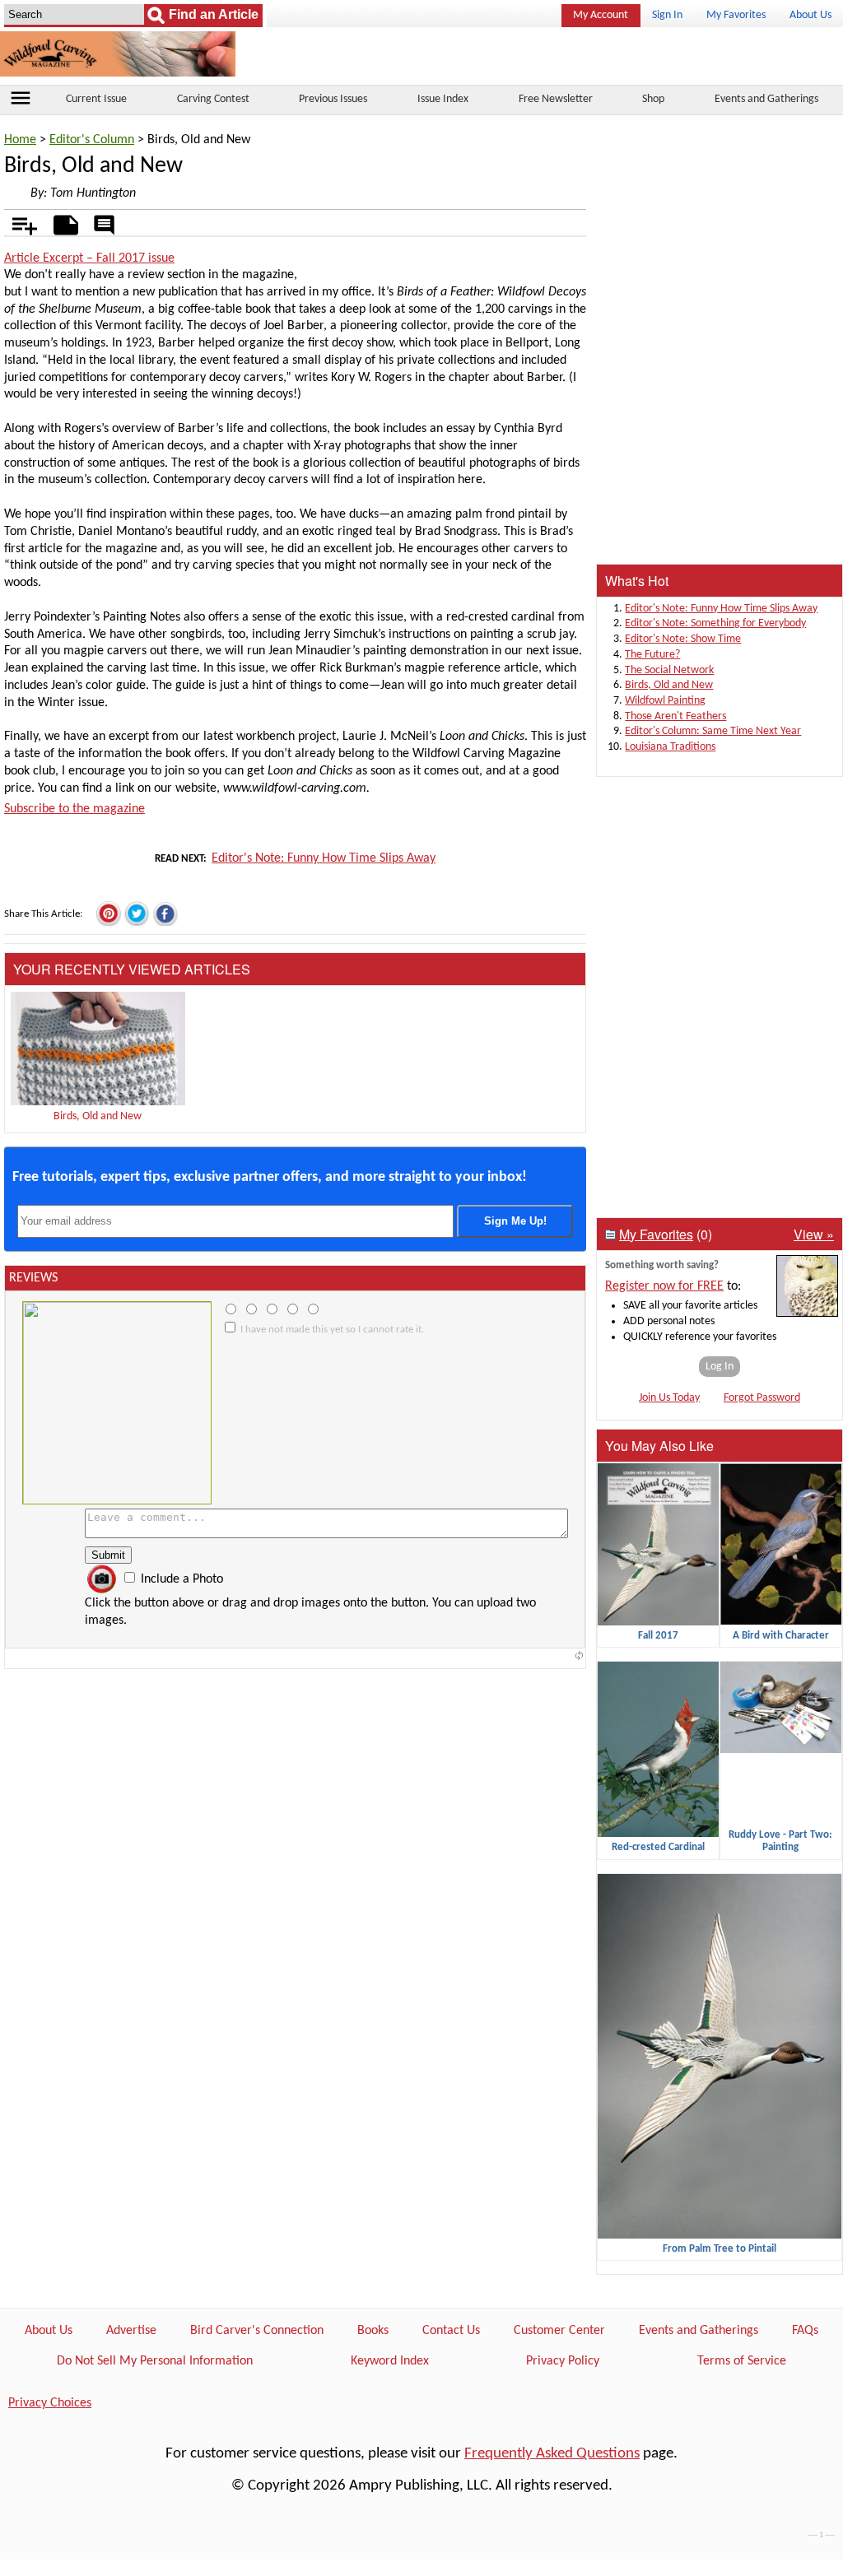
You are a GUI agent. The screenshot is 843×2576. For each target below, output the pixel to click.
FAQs (805, 2331)
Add (16, 222)
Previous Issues (333, 99)
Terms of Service (742, 2361)
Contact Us (451, 2331)
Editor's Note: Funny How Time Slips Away (324, 858)
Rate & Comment (104, 226)
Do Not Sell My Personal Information (155, 2361)
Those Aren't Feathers (675, 716)
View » (814, 1234)
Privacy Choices (50, 2403)
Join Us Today (669, 1398)
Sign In (667, 15)
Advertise (131, 2331)
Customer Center (559, 2331)
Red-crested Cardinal (658, 1847)
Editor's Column (92, 140)
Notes (61, 222)
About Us (810, 15)
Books (373, 2331)
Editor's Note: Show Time (683, 639)
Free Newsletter (556, 99)
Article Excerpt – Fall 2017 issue (89, 258)
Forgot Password (762, 1398)
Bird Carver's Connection (257, 2331)
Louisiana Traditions (670, 747)
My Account (601, 15)
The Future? (652, 655)
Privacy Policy (563, 2361)
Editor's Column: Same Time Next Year (713, 731)
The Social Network (669, 670)
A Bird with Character (781, 1636)
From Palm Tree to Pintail (720, 2249)
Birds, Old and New (98, 1116)
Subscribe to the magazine (75, 809)
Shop (653, 99)
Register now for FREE (664, 1286)
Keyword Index (390, 2361)
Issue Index (443, 99)
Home (20, 140)
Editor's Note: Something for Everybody (715, 623)
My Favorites (736, 15)
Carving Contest (213, 99)
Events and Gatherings (766, 99)
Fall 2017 (658, 1636)
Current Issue (96, 99)
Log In (720, 1367)
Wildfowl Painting (665, 701)
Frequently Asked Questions (552, 2454)
